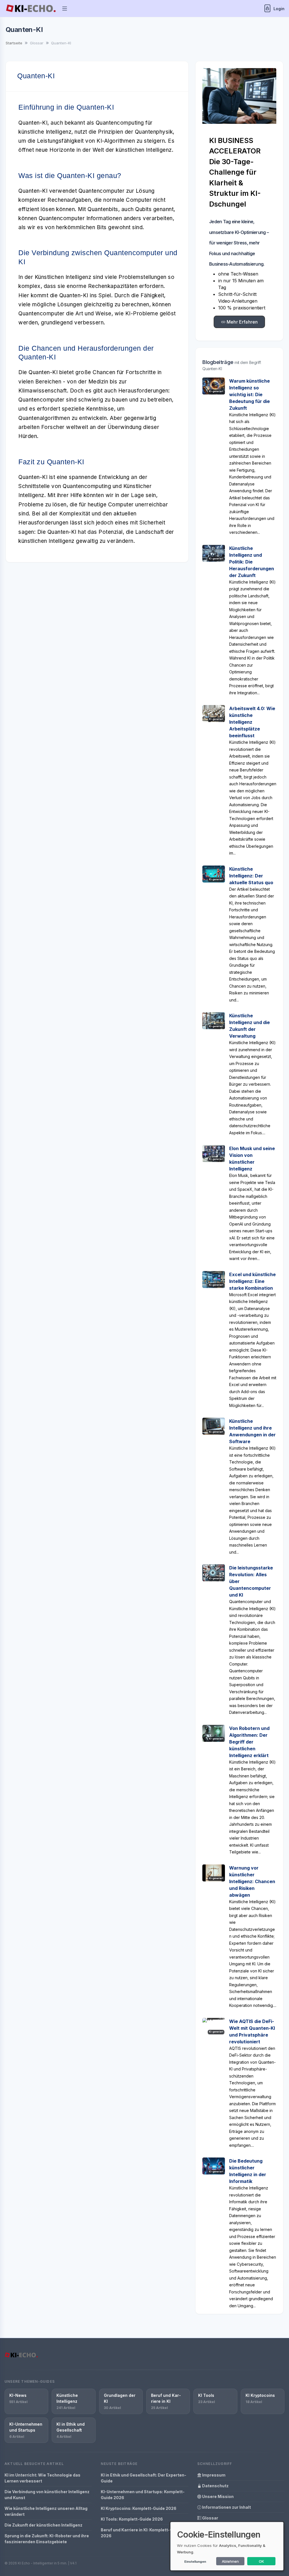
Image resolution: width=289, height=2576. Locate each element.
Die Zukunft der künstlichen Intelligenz (43, 2525)
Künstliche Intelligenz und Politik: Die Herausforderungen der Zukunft (252, 562)
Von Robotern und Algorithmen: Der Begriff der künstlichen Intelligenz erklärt (249, 1742)
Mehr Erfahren (242, 322)
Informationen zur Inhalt (226, 2507)
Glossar (210, 2518)
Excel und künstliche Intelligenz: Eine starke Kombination (252, 1281)
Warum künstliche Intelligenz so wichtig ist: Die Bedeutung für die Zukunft (249, 394)
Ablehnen (230, 2561)
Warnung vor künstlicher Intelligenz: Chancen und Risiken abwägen (252, 1881)
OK (261, 2561)
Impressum (213, 2475)
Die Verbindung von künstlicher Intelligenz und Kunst (47, 2495)
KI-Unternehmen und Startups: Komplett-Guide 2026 (143, 2495)
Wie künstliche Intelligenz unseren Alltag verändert (46, 2511)
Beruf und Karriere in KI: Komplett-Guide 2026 (141, 2533)
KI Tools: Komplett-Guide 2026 (132, 2519)
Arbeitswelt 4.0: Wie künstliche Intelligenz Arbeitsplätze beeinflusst (252, 722)
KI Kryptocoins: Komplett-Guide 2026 (139, 2508)
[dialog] (227, 2546)
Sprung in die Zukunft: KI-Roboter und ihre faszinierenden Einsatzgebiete (47, 2539)
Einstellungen (195, 2562)
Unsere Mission (217, 2496)
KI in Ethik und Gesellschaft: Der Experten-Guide (144, 2478)
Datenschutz (215, 2486)
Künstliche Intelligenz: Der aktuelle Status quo (251, 876)
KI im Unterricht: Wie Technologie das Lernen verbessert (42, 2478)
